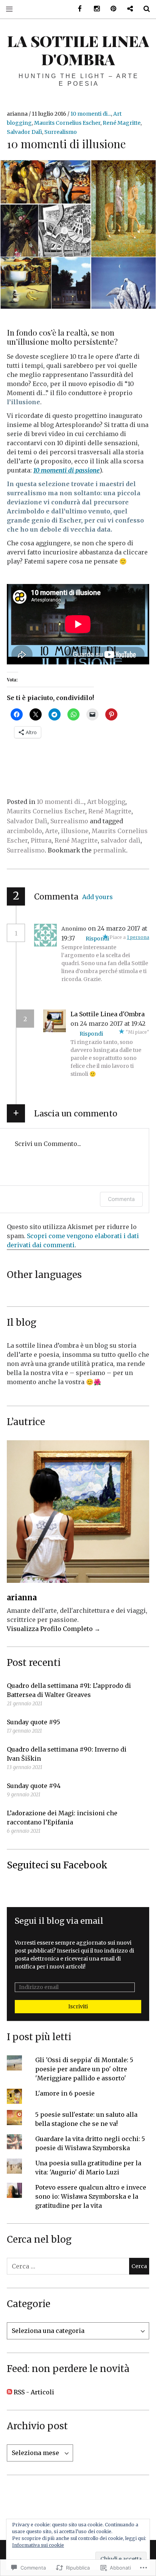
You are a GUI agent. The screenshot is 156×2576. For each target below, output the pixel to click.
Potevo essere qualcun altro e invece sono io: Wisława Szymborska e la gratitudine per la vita (91, 2196)
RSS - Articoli (34, 2392)
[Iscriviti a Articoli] (9, 2392)
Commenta (121, 1199)
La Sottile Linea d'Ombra (108, 1014)
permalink (110, 850)
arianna (18, 114)
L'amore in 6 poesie (65, 2093)
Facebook (77, 9)
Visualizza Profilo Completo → (54, 1629)
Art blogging (106, 802)
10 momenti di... (91, 114)
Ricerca (144, 9)
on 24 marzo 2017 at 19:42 (108, 1023)
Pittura (41, 840)
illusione (75, 831)
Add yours (97, 897)
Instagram (94, 9)
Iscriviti (78, 2006)
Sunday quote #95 (34, 1722)
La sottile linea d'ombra (78, 50)
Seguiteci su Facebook (57, 1865)
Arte (51, 831)
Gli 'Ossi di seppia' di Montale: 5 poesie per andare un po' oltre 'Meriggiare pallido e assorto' (84, 2069)
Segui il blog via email (59, 1921)
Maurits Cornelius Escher (67, 123)
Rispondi (97, 939)
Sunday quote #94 (34, 1786)
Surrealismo (61, 132)
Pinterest (111, 9)
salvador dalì (121, 840)
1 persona (138, 937)
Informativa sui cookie (38, 2545)
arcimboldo (24, 831)
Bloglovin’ (127, 9)
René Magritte (122, 123)
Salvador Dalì (24, 132)
